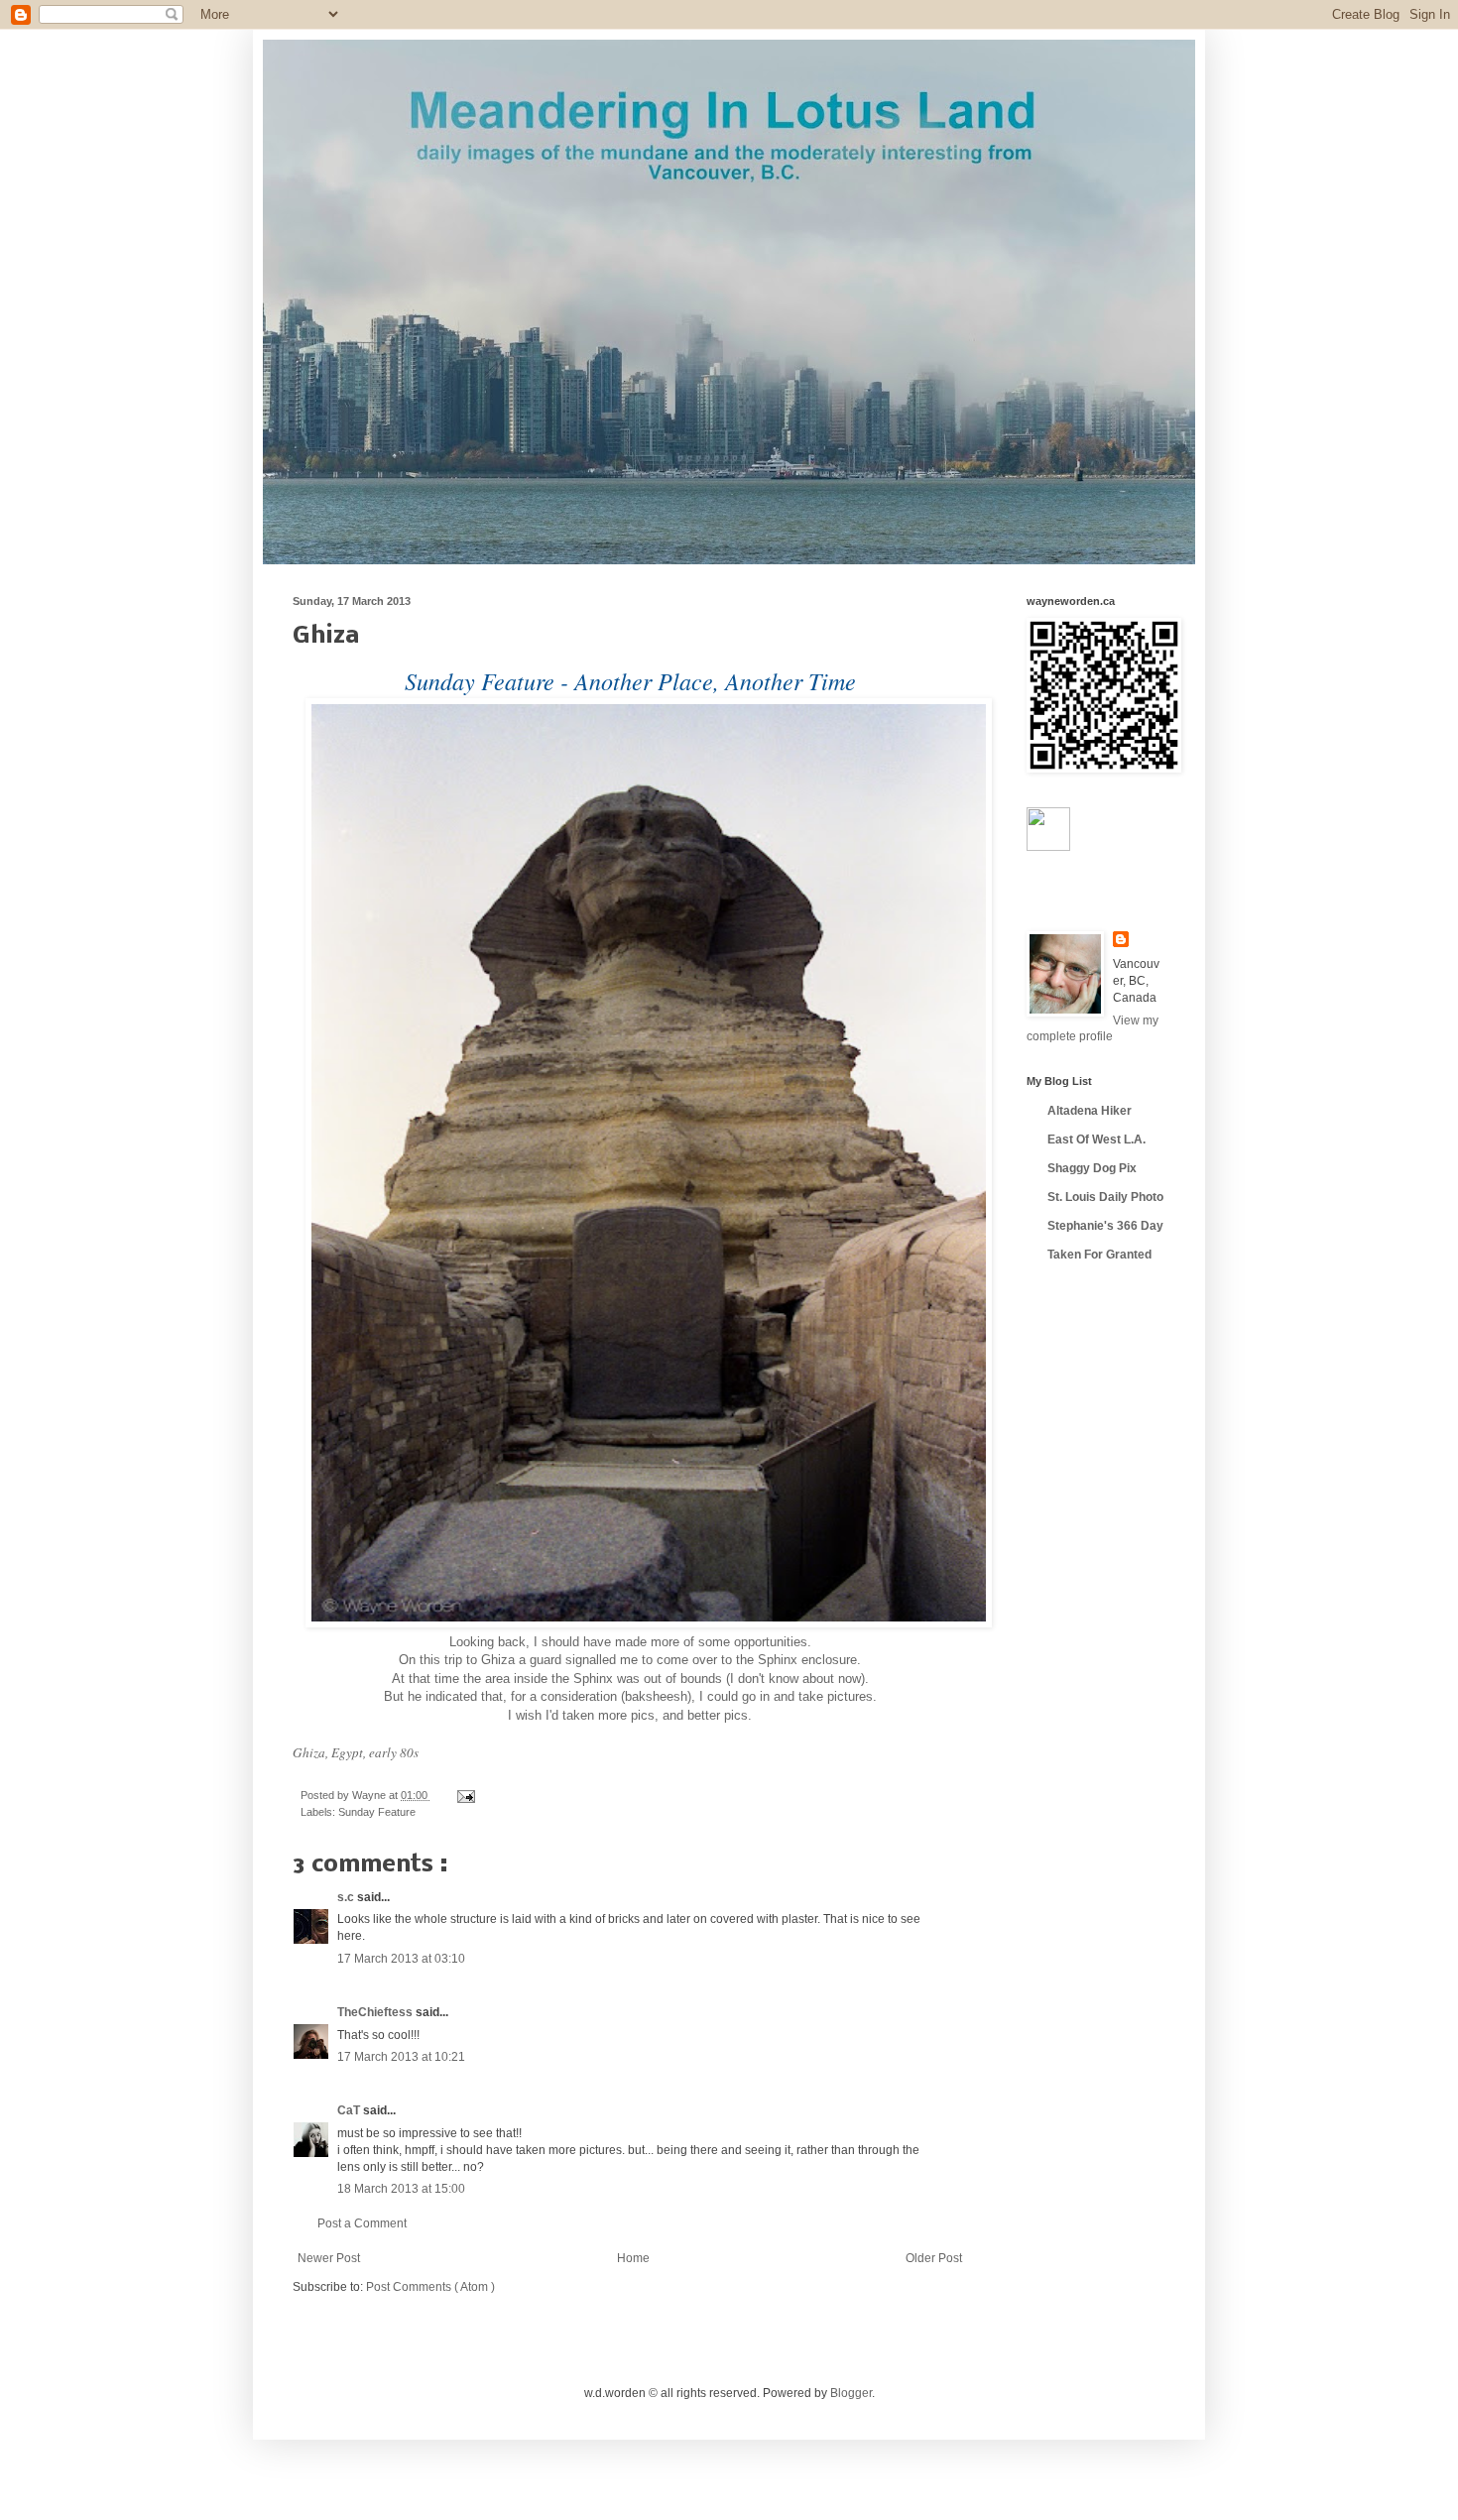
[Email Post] (464, 1795)
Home (633, 2258)
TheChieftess (376, 2012)
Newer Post (329, 2258)
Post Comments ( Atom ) (430, 2287)
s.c (347, 1897)
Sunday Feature (377, 1812)
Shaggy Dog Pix (1092, 1168)
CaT (350, 2110)
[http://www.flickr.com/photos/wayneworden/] (1048, 847)
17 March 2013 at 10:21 (401, 2057)
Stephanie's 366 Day (1105, 1226)
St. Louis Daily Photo (1105, 1197)
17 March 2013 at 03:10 (401, 1959)
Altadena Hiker (1090, 1111)
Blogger (851, 2393)
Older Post (934, 2258)
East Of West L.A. (1096, 1140)
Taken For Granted (1099, 1255)
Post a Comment (362, 2223)
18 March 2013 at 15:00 (401, 2189)
